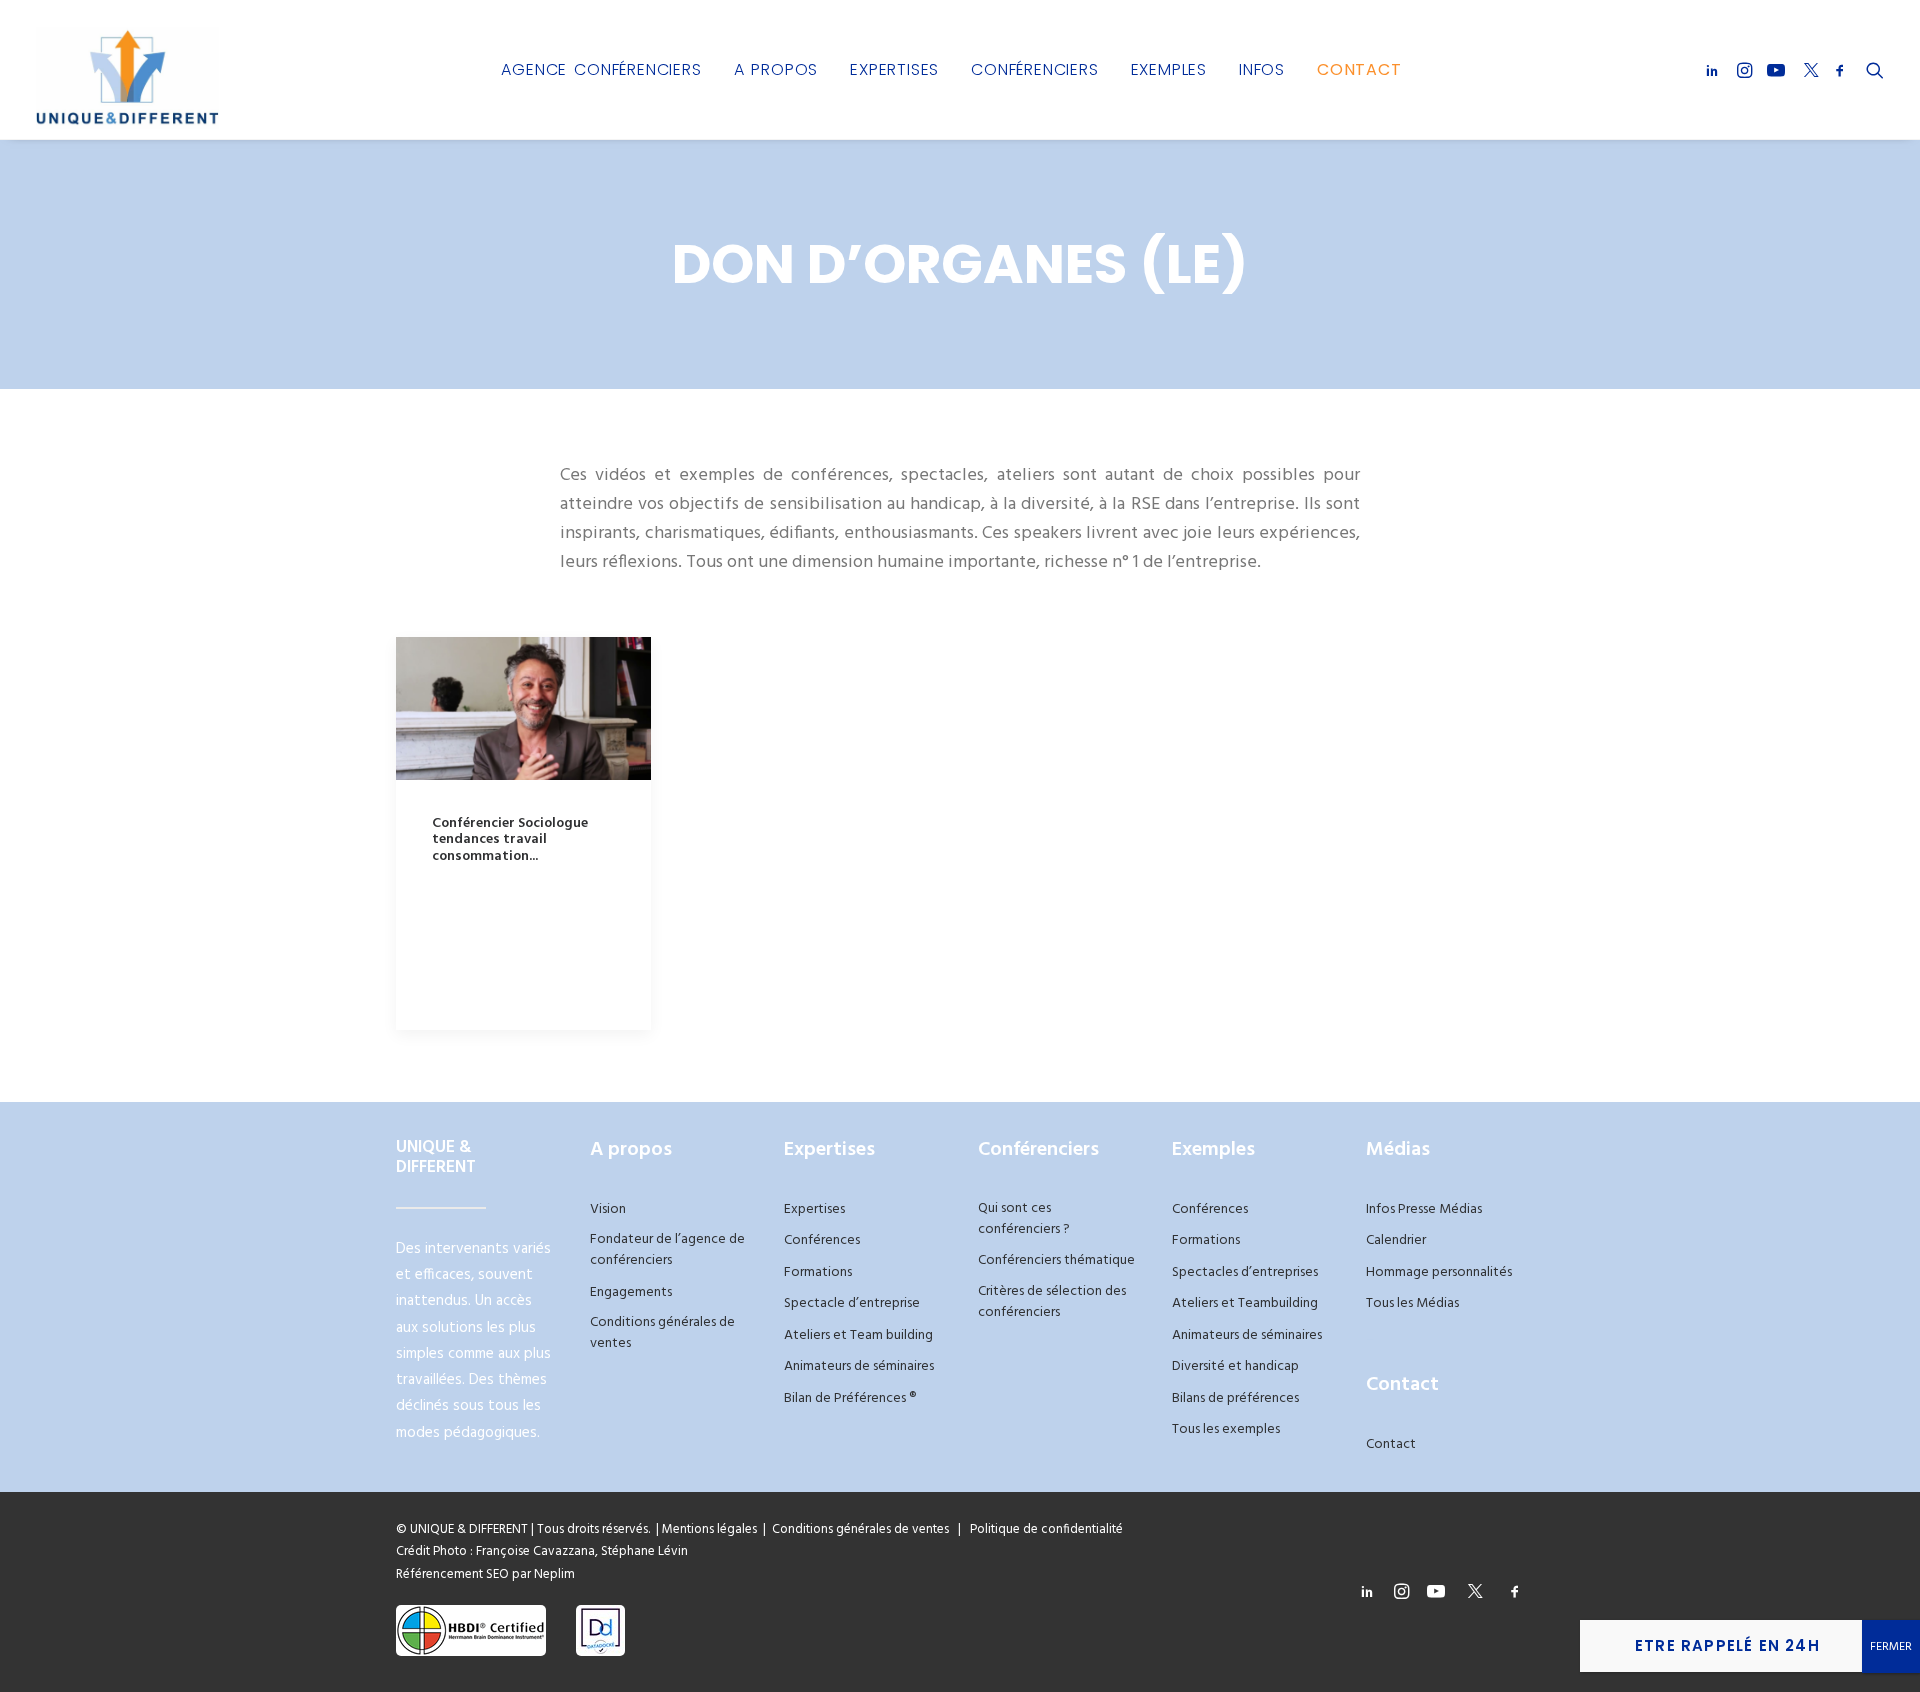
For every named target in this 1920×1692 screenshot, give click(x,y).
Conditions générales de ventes (662, 1333)
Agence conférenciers (601, 69)
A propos (776, 69)
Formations (818, 1272)
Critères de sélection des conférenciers (1052, 1302)
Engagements (631, 1292)
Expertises (894, 69)
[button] (1715, 69)
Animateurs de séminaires (859, 1366)
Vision (608, 1209)
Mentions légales (709, 1529)
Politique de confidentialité (1042, 1529)
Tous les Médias (1412, 1303)
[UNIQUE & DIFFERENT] (127, 69)
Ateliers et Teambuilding (1245, 1303)
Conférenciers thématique (1056, 1260)
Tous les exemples (1226, 1429)
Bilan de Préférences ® (850, 1398)
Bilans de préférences (1235, 1398)
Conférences (822, 1240)
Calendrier (1396, 1240)
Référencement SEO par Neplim (485, 1574)
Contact (1359, 69)
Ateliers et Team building (858, 1335)
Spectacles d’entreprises (1245, 1272)
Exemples (1169, 69)
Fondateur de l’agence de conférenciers (667, 1250)
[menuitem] (601, 69)
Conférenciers (1034, 69)
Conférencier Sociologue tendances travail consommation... (510, 840)
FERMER (1891, 1647)
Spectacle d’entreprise (852, 1303)
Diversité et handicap (1235, 1366)
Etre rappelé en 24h (1727, 1645)
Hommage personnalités (1439, 1272)
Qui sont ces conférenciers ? (1024, 1219)
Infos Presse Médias (1424, 1209)
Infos (1262, 69)
